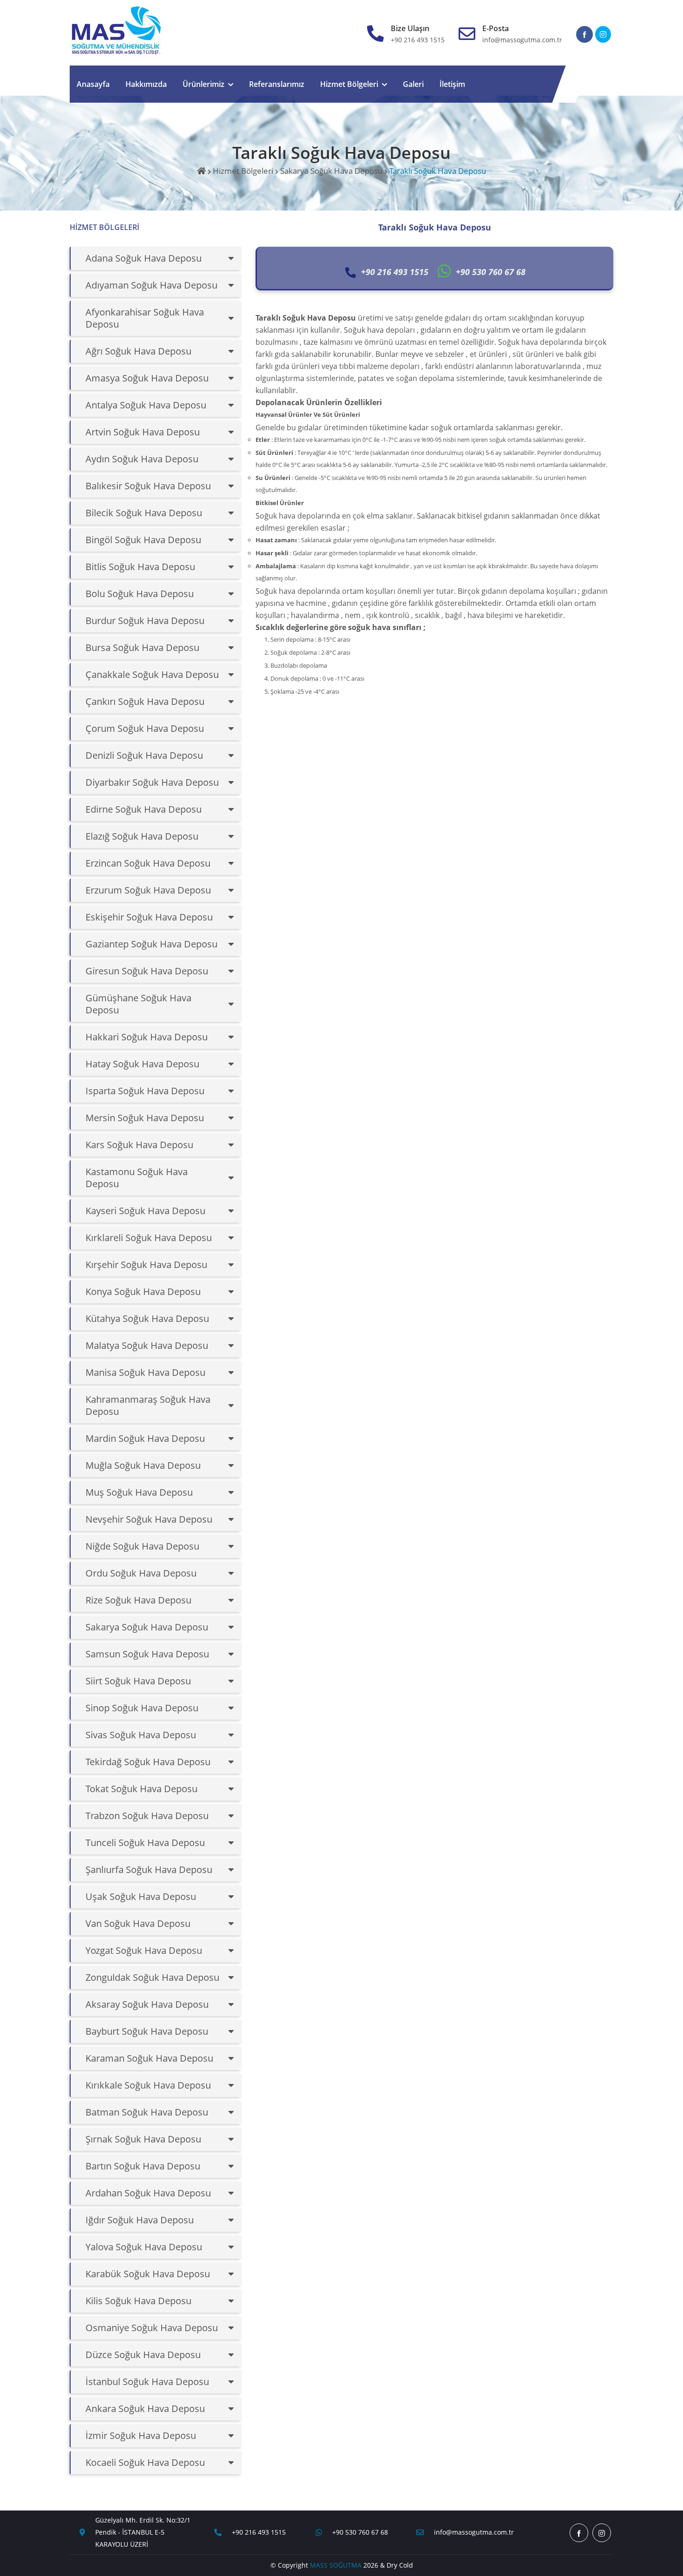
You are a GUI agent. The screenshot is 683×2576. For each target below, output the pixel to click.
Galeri (413, 84)
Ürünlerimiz (204, 84)
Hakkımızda (146, 84)
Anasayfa (93, 84)
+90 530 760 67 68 (360, 2532)
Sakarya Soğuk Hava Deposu (331, 171)
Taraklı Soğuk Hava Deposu (438, 171)
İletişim (452, 84)
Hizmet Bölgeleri (349, 84)
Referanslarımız (277, 84)
